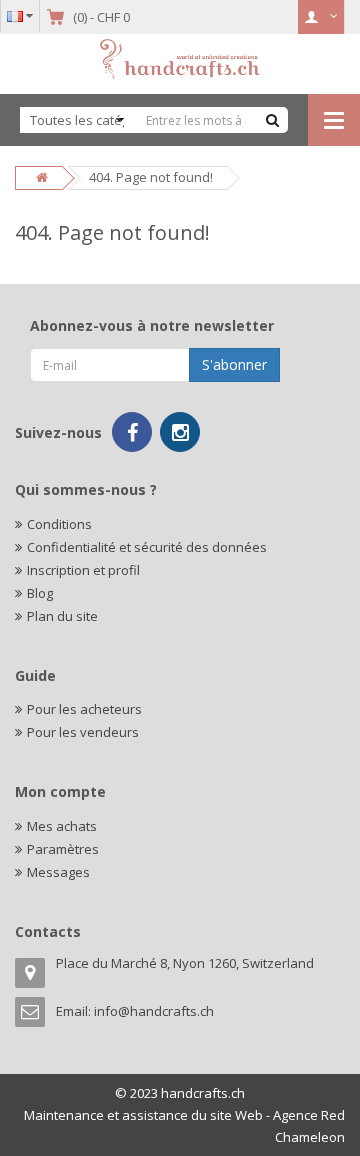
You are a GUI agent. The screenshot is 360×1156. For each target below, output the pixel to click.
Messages (58, 872)
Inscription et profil (83, 570)
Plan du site (62, 616)
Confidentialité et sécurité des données (147, 547)
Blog (40, 593)
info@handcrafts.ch (154, 1011)
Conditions (59, 524)
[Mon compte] (321, 17)
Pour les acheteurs (84, 709)
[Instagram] (180, 432)
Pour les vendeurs (83, 732)
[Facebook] (132, 432)
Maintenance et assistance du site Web (143, 1115)
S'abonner (234, 364)
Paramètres (63, 849)
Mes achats (62, 826)
